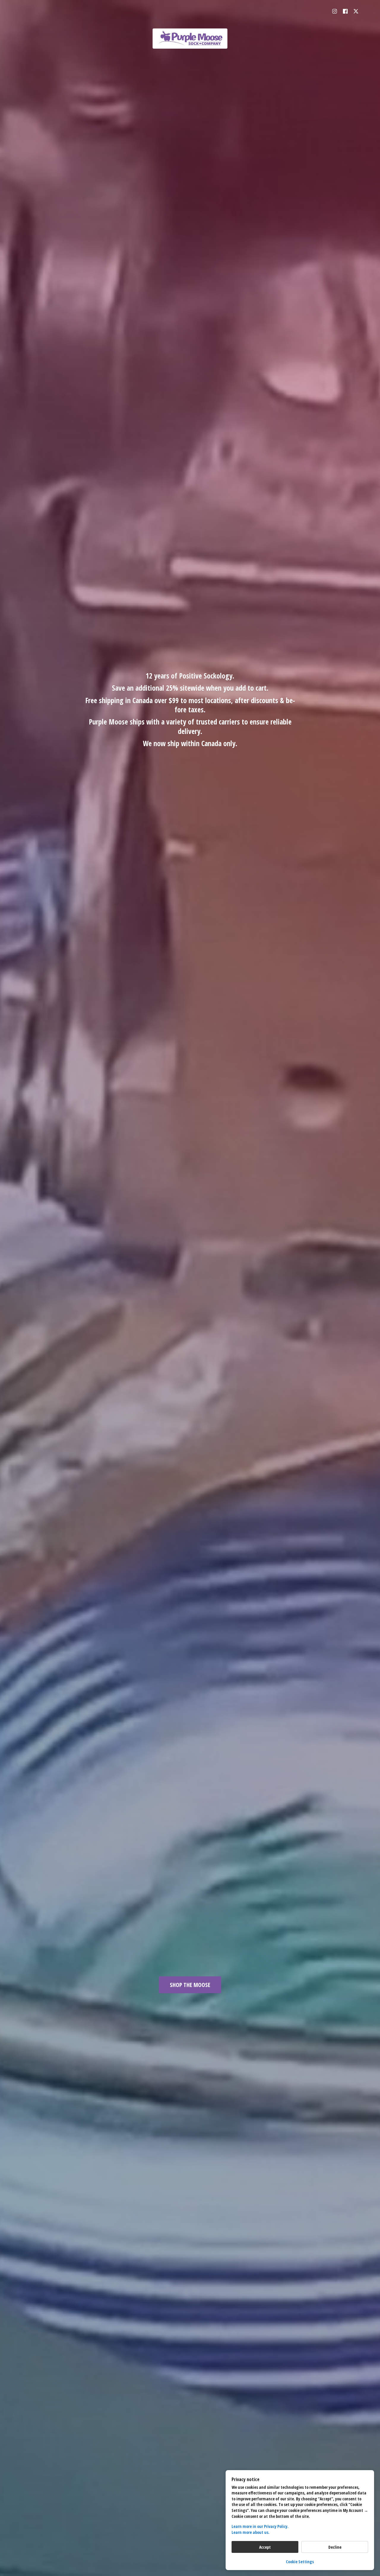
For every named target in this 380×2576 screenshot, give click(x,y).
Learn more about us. (251, 2532)
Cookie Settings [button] (300, 2562)
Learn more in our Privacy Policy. (260, 2526)
